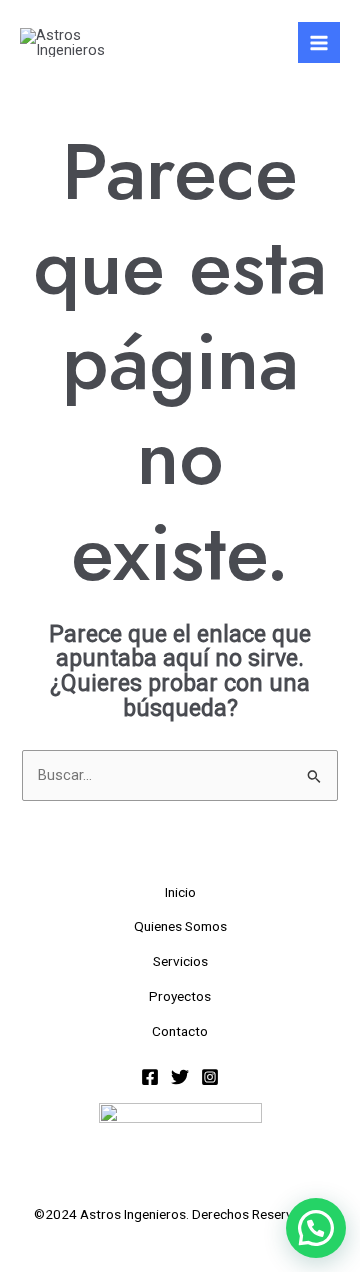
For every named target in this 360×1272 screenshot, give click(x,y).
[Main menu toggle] (319, 43)
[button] (316, 1228)
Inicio (180, 892)
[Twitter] (180, 1077)
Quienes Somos (180, 926)
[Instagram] (210, 1077)
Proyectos (180, 996)
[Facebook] (150, 1077)
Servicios (180, 961)
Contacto (180, 1031)
